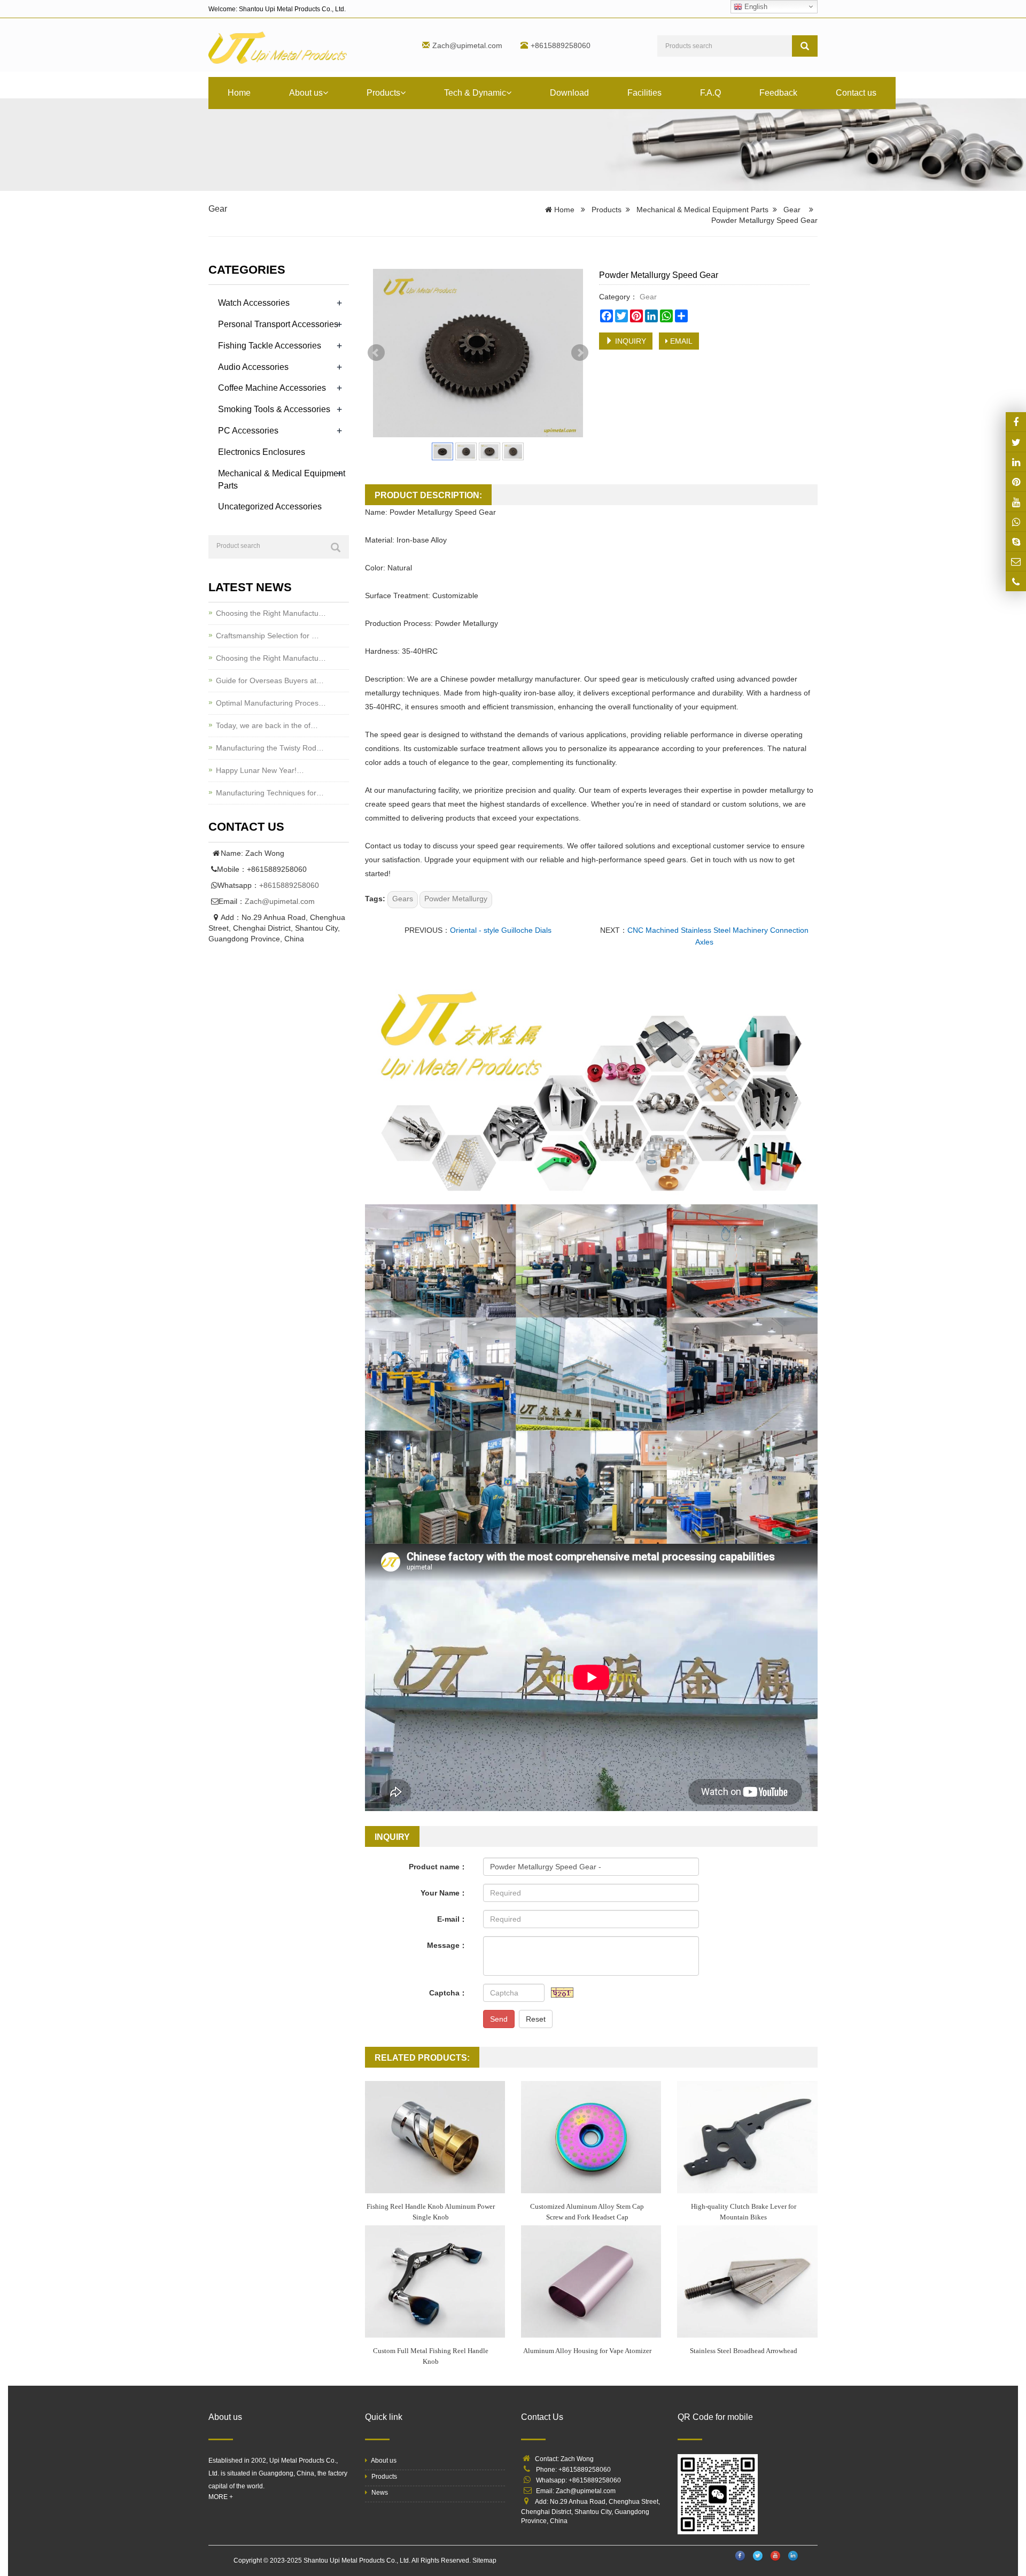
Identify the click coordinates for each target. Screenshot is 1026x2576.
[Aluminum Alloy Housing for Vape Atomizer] (591, 2281)
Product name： (438, 1867)
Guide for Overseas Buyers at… (270, 680)
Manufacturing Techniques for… (270, 793)
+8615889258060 (289, 885)
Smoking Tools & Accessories (274, 409)
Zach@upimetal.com (467, 45)
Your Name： (444, 1893)
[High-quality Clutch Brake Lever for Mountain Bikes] (747, 2137)
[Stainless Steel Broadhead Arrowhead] (747, 2281)
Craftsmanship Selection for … (267, 636)
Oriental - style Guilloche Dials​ (501, 930)
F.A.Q (710, 93)
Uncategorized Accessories (270, 506)
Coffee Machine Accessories (272, 388)
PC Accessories (248, 431)
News (379, 2493)
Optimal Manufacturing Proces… (271, 703)
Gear (218, 209)
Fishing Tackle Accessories (270, 346)
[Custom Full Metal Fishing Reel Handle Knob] (435, 2281)
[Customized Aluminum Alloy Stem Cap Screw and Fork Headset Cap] (591, 2137)
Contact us (856, 93)
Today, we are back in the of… (267, 725)
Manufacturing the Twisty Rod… (270, 748)
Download (569, 93)
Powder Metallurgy (456, 899)
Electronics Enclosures (262, 452)
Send (499, 2019)
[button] (325, 93)
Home (239, 93)
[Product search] (336, 547)
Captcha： (448, 1993)
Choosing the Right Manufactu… (271, 613)
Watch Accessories (254, 303)
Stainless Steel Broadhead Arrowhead (744, 2351)
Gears (403, 899)
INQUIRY (629, 341)
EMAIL (680, 341)
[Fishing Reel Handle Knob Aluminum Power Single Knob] (435, 2137)
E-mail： (452, 1919)
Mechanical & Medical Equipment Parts (702, 210)
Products (383, 93)
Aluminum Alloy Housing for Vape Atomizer (587, 2351)
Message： (447, 1945)
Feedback (778, 93)
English (755, 7)
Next (580, 353)
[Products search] (805, 46)
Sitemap (484, 2560)
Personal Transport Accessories (278, 324)
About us (306, 93)
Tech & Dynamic (475, 93)
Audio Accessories (253, 367)
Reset (536, 2019)
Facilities (644, 93)
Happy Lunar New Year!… (260, 770)
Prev (376, 353)
